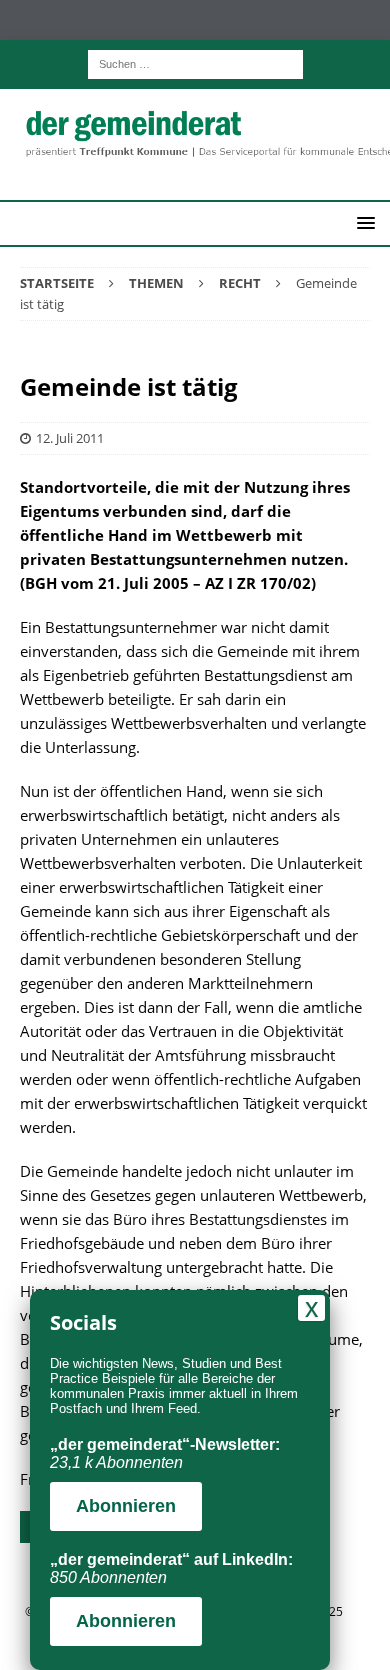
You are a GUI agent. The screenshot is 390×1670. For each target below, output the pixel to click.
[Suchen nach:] (195, 62)
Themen (156, 283)
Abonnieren (126, 1506)
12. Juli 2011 (70, 438)
